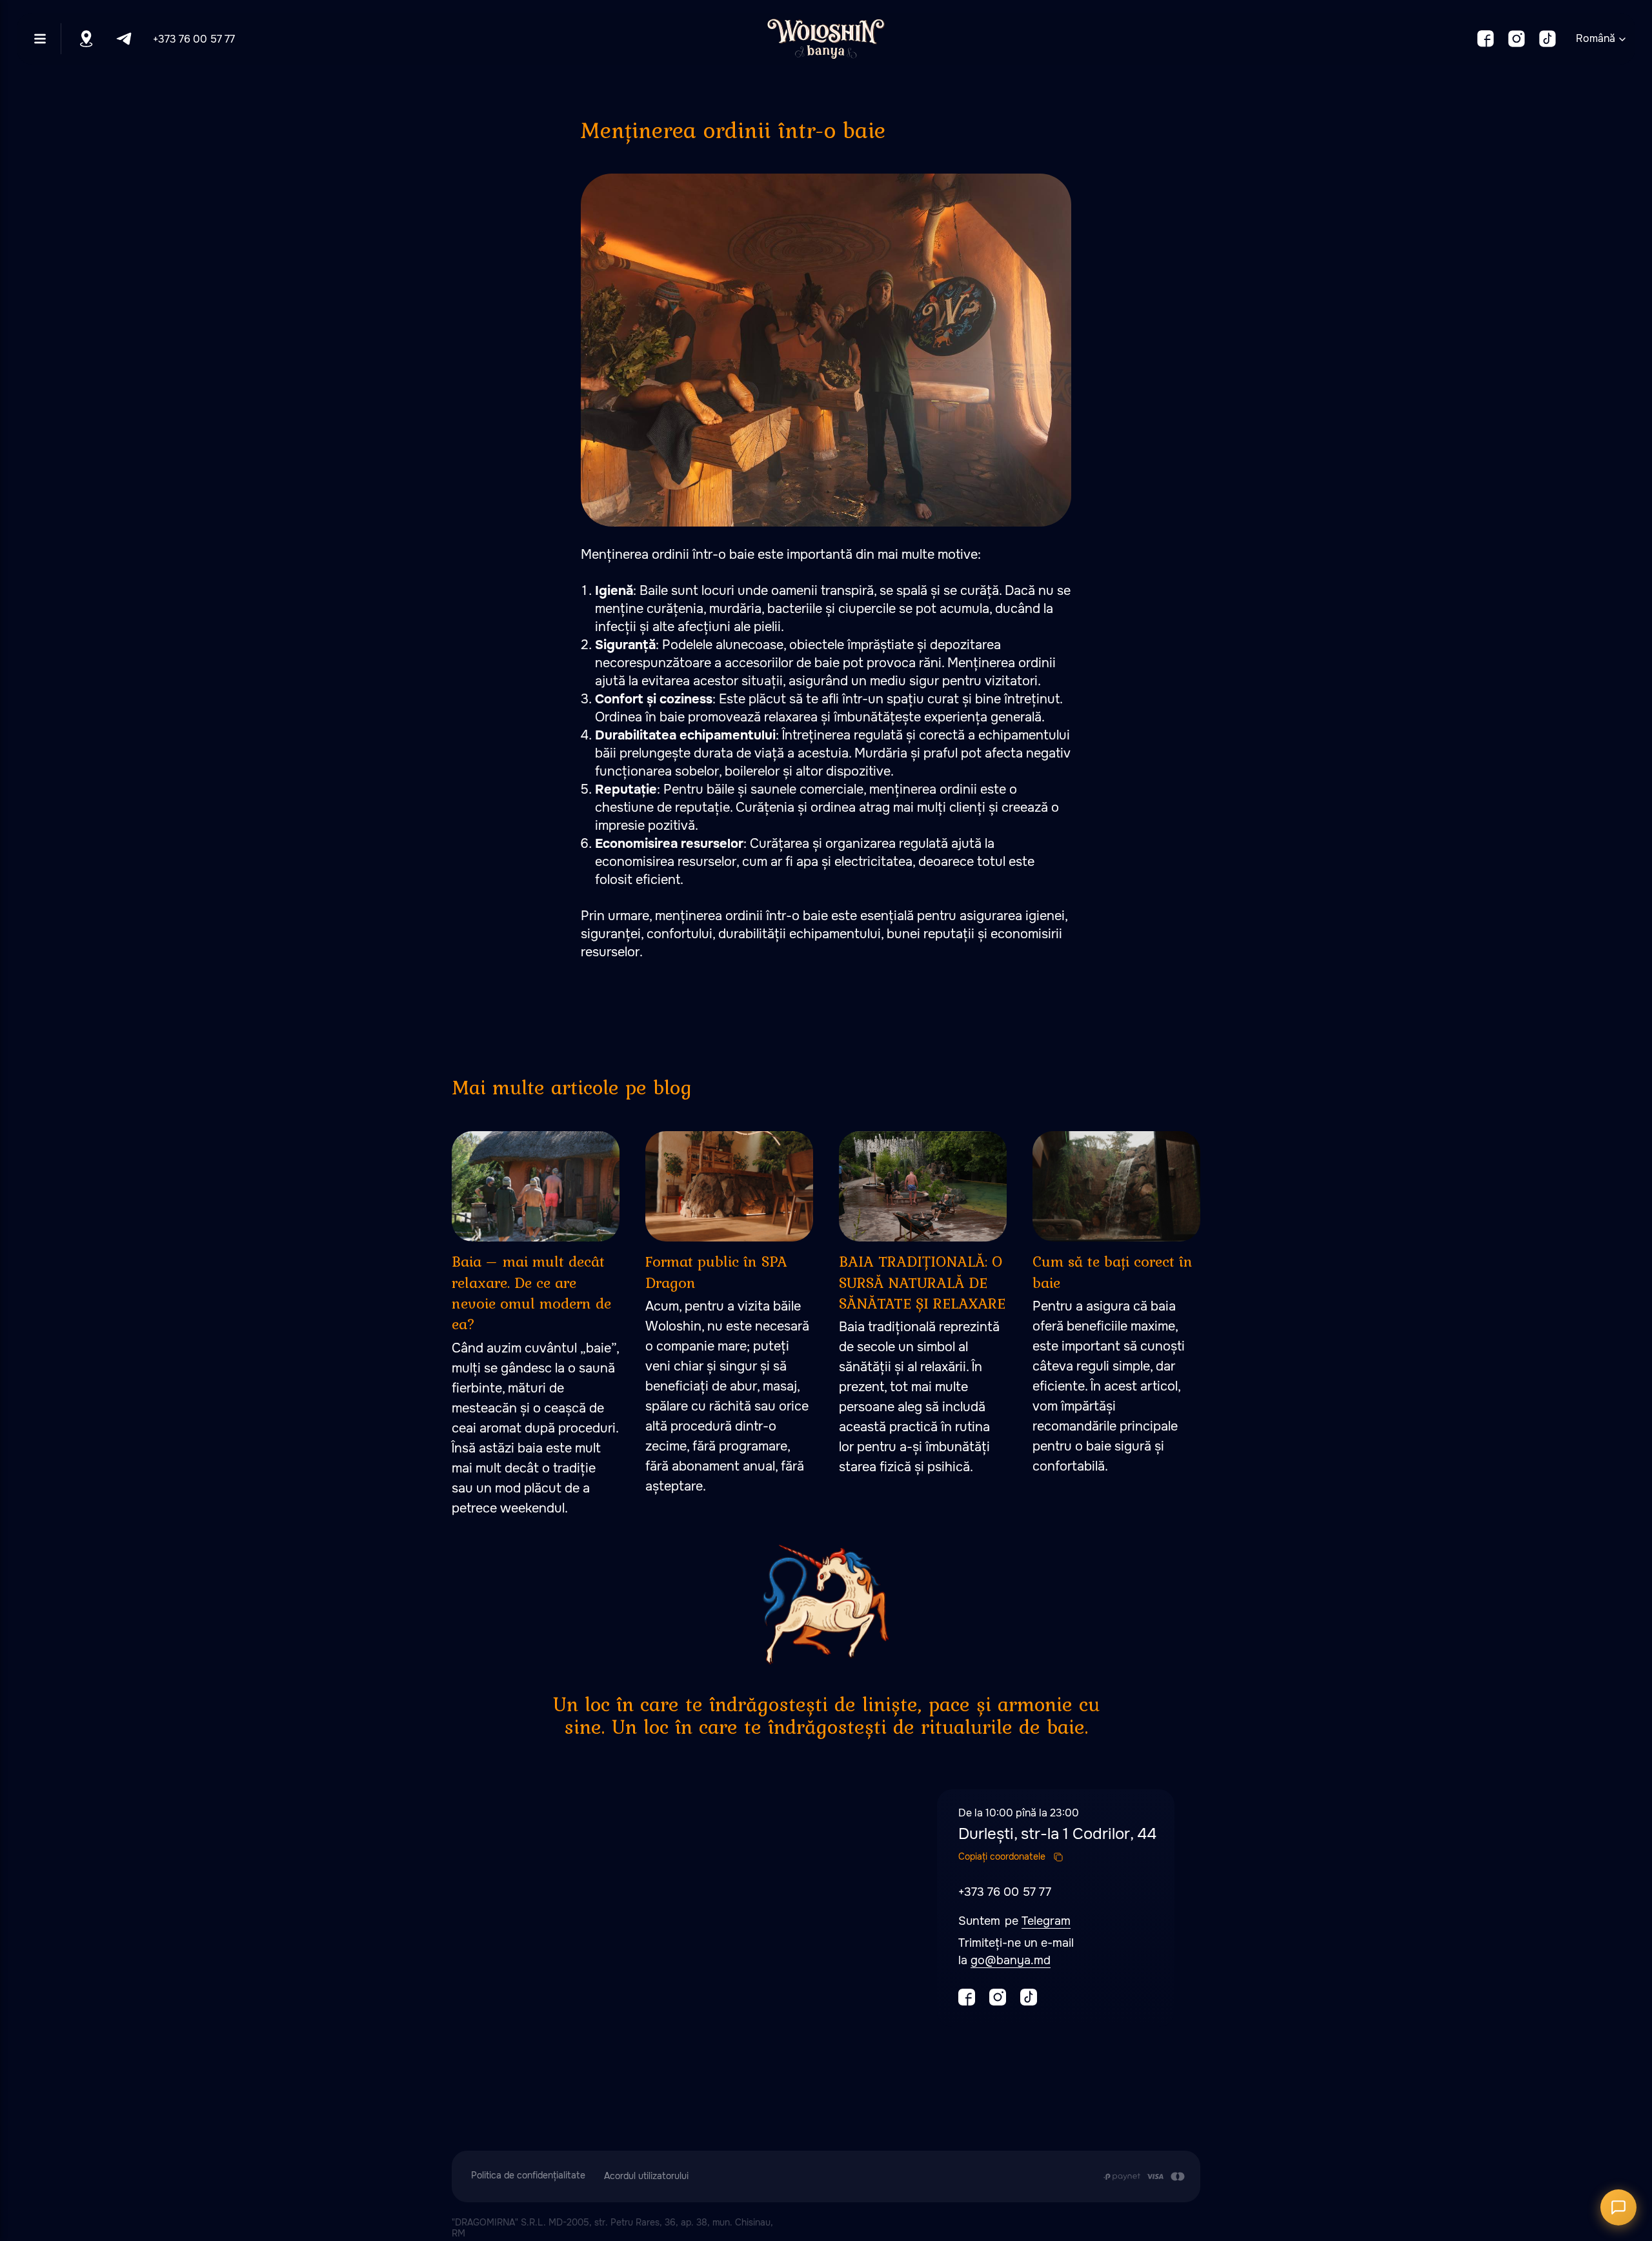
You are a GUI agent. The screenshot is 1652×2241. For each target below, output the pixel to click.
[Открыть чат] (1618, 2207)
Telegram (1046, 1921)
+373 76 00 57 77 (194, 39)
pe (1013, 1921)
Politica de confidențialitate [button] (528, 2175)
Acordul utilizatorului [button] (646, 2176)
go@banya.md (1011, 1960)
